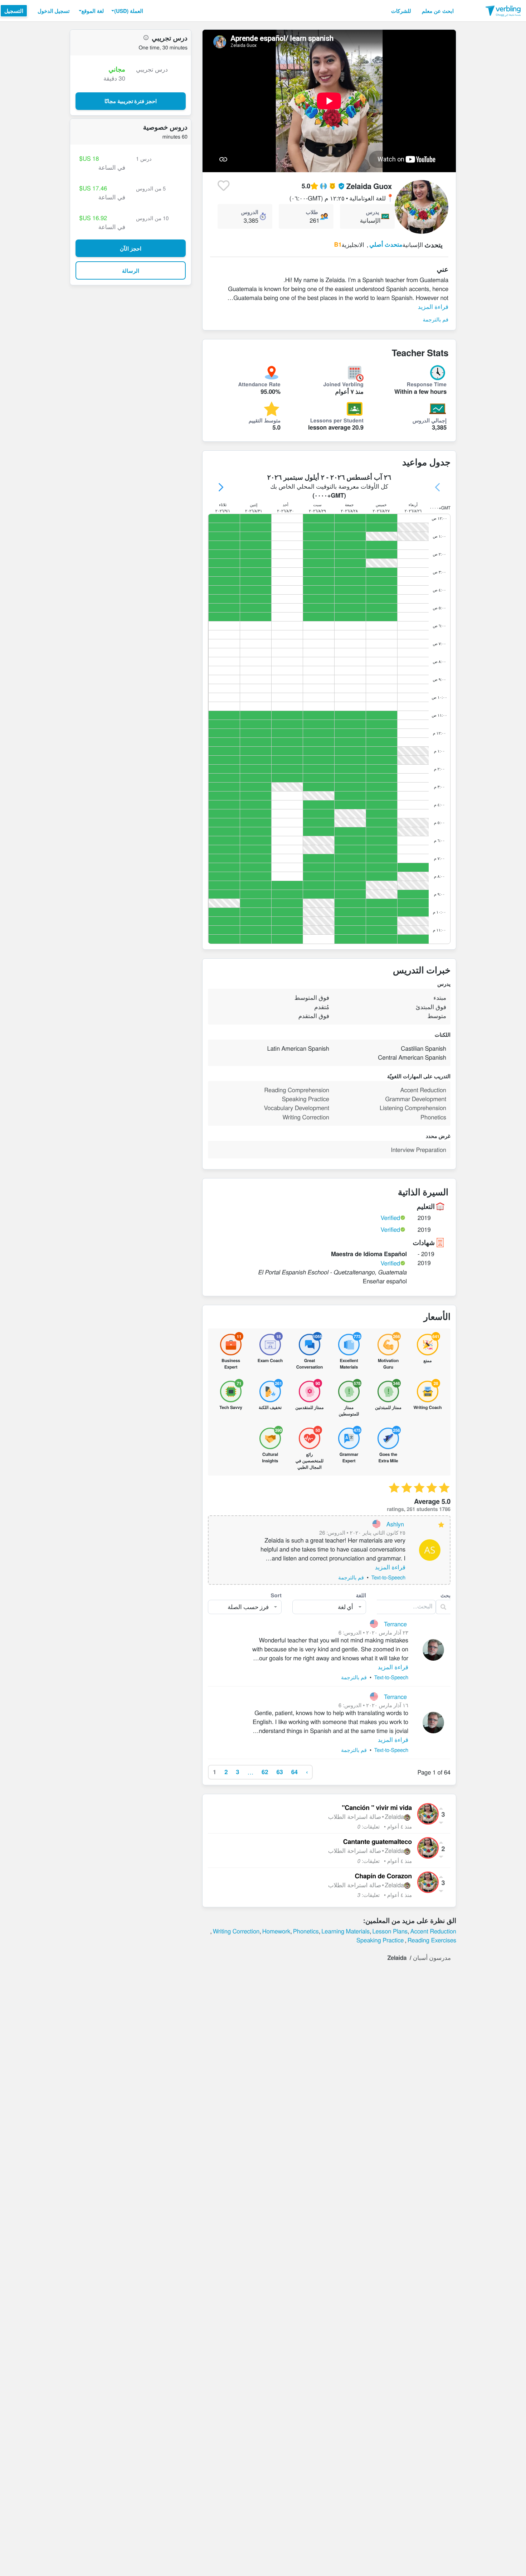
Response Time (427, 384)
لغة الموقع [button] (93, 11)
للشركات (401, 11)
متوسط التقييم (265, 420)
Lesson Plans (390, 1931)
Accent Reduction (433, 1931)
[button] (126, 11)
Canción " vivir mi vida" (377, 1808)
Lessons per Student (337, 420)
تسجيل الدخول (54, 11)
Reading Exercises (432, 1940)
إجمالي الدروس (430, 420)
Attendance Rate (259, 384)
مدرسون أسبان (432, 1957)
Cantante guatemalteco (378, 1842)
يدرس (373, 212)
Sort (276, 1595)
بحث (445, 1595)
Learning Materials (345, 1931)
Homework (276, 1931)
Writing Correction (236, 1931)
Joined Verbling (343, 384)
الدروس (250, 212)
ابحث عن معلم (438, 11)
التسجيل (14, 11)
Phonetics (306, 1931)
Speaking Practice (380, 1940)
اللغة (361, 1595)
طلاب (312, 212)
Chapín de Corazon (383, 1876)
